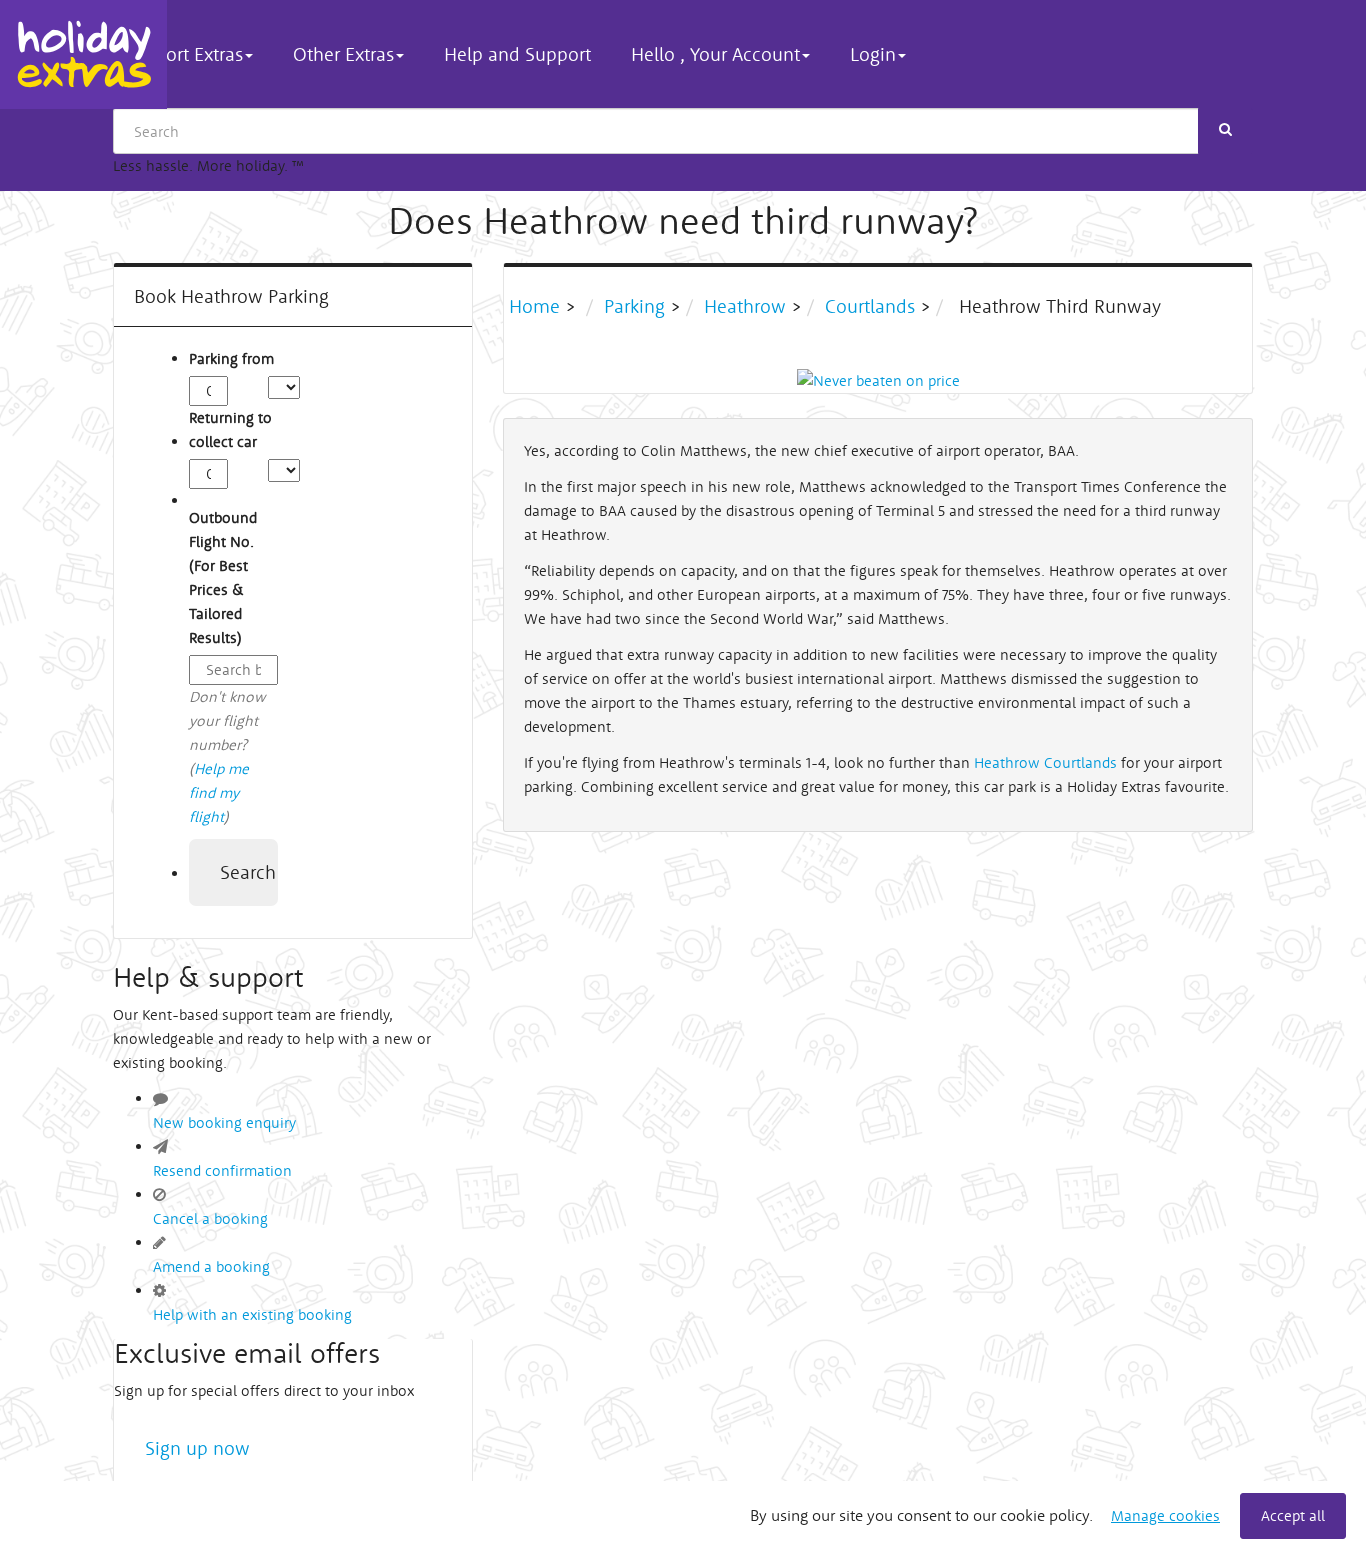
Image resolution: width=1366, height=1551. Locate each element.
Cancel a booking (210, 1218)
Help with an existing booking (252, 1314)
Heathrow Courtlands (1045, 762)
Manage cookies (1165, 1515)
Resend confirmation (222, 1170)
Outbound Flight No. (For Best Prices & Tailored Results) (223, 577)
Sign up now (197, 1448)
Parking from (231, 358)
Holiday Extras (83, 54)
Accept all (1293, 1515)
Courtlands (870, 306)
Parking (634, 306)
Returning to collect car (230, 429)
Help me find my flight (219, 792)
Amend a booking (211, 1266)
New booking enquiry (224, 1122)
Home (537, 306)
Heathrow (745, 306)
